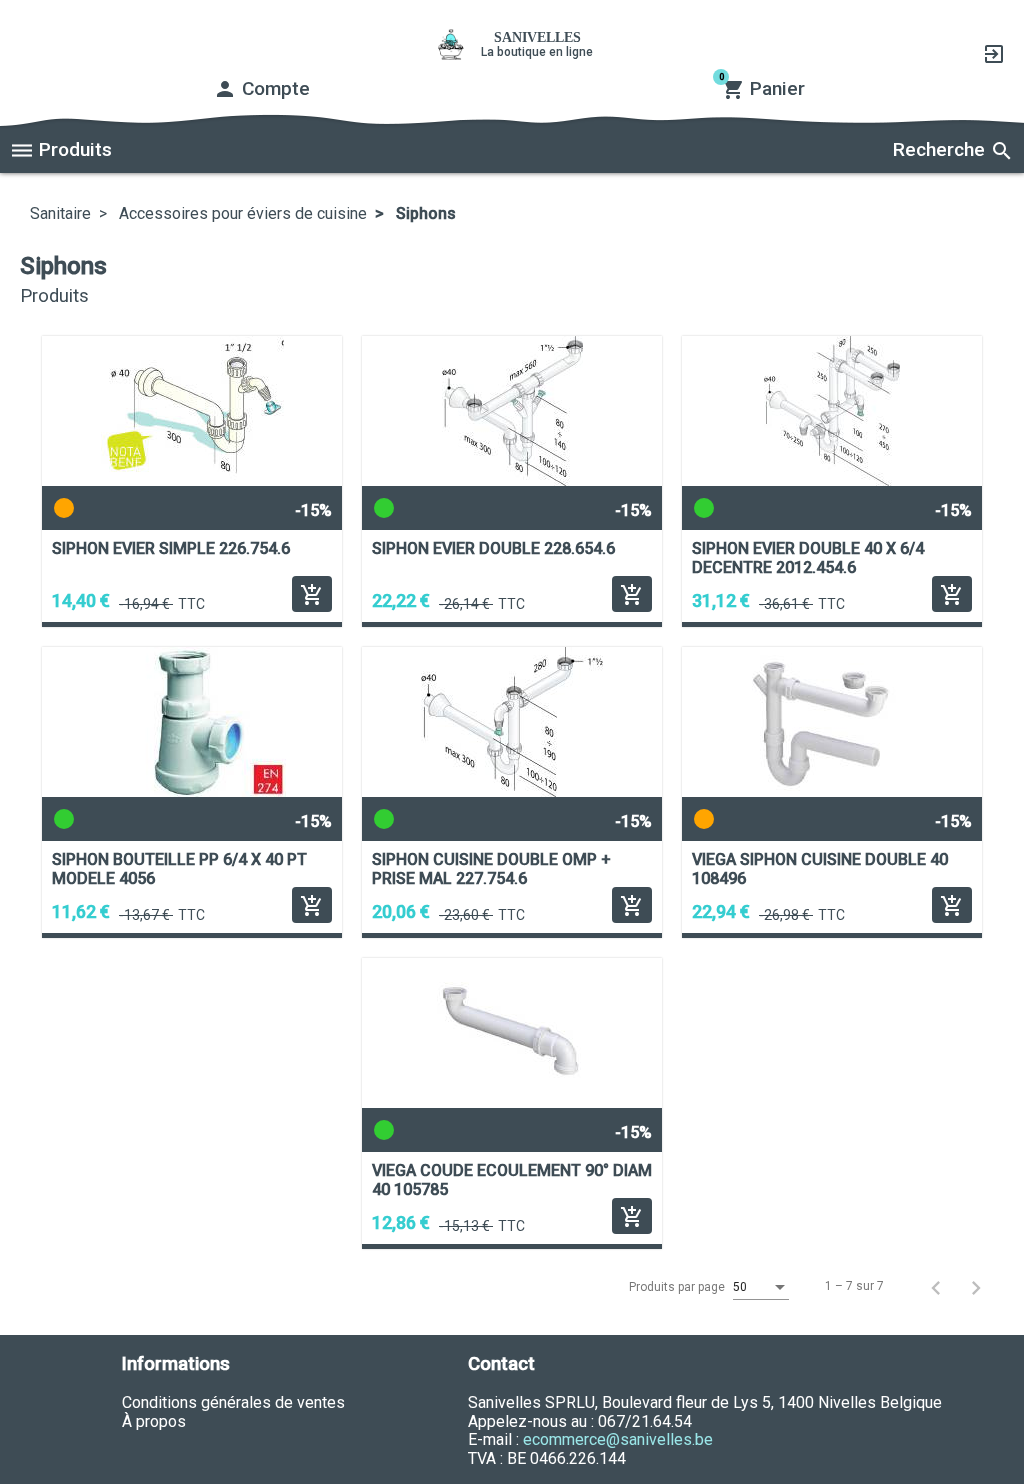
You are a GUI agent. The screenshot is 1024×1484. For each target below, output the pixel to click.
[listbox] (761, 1288)
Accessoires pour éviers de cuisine (241, 213)
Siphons (424, 213)
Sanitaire (60, 213)
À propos (154, 1421)
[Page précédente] (936, 1287)
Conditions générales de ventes (233, 1402)
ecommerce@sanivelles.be (618, 1439)
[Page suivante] (976, 1287)
